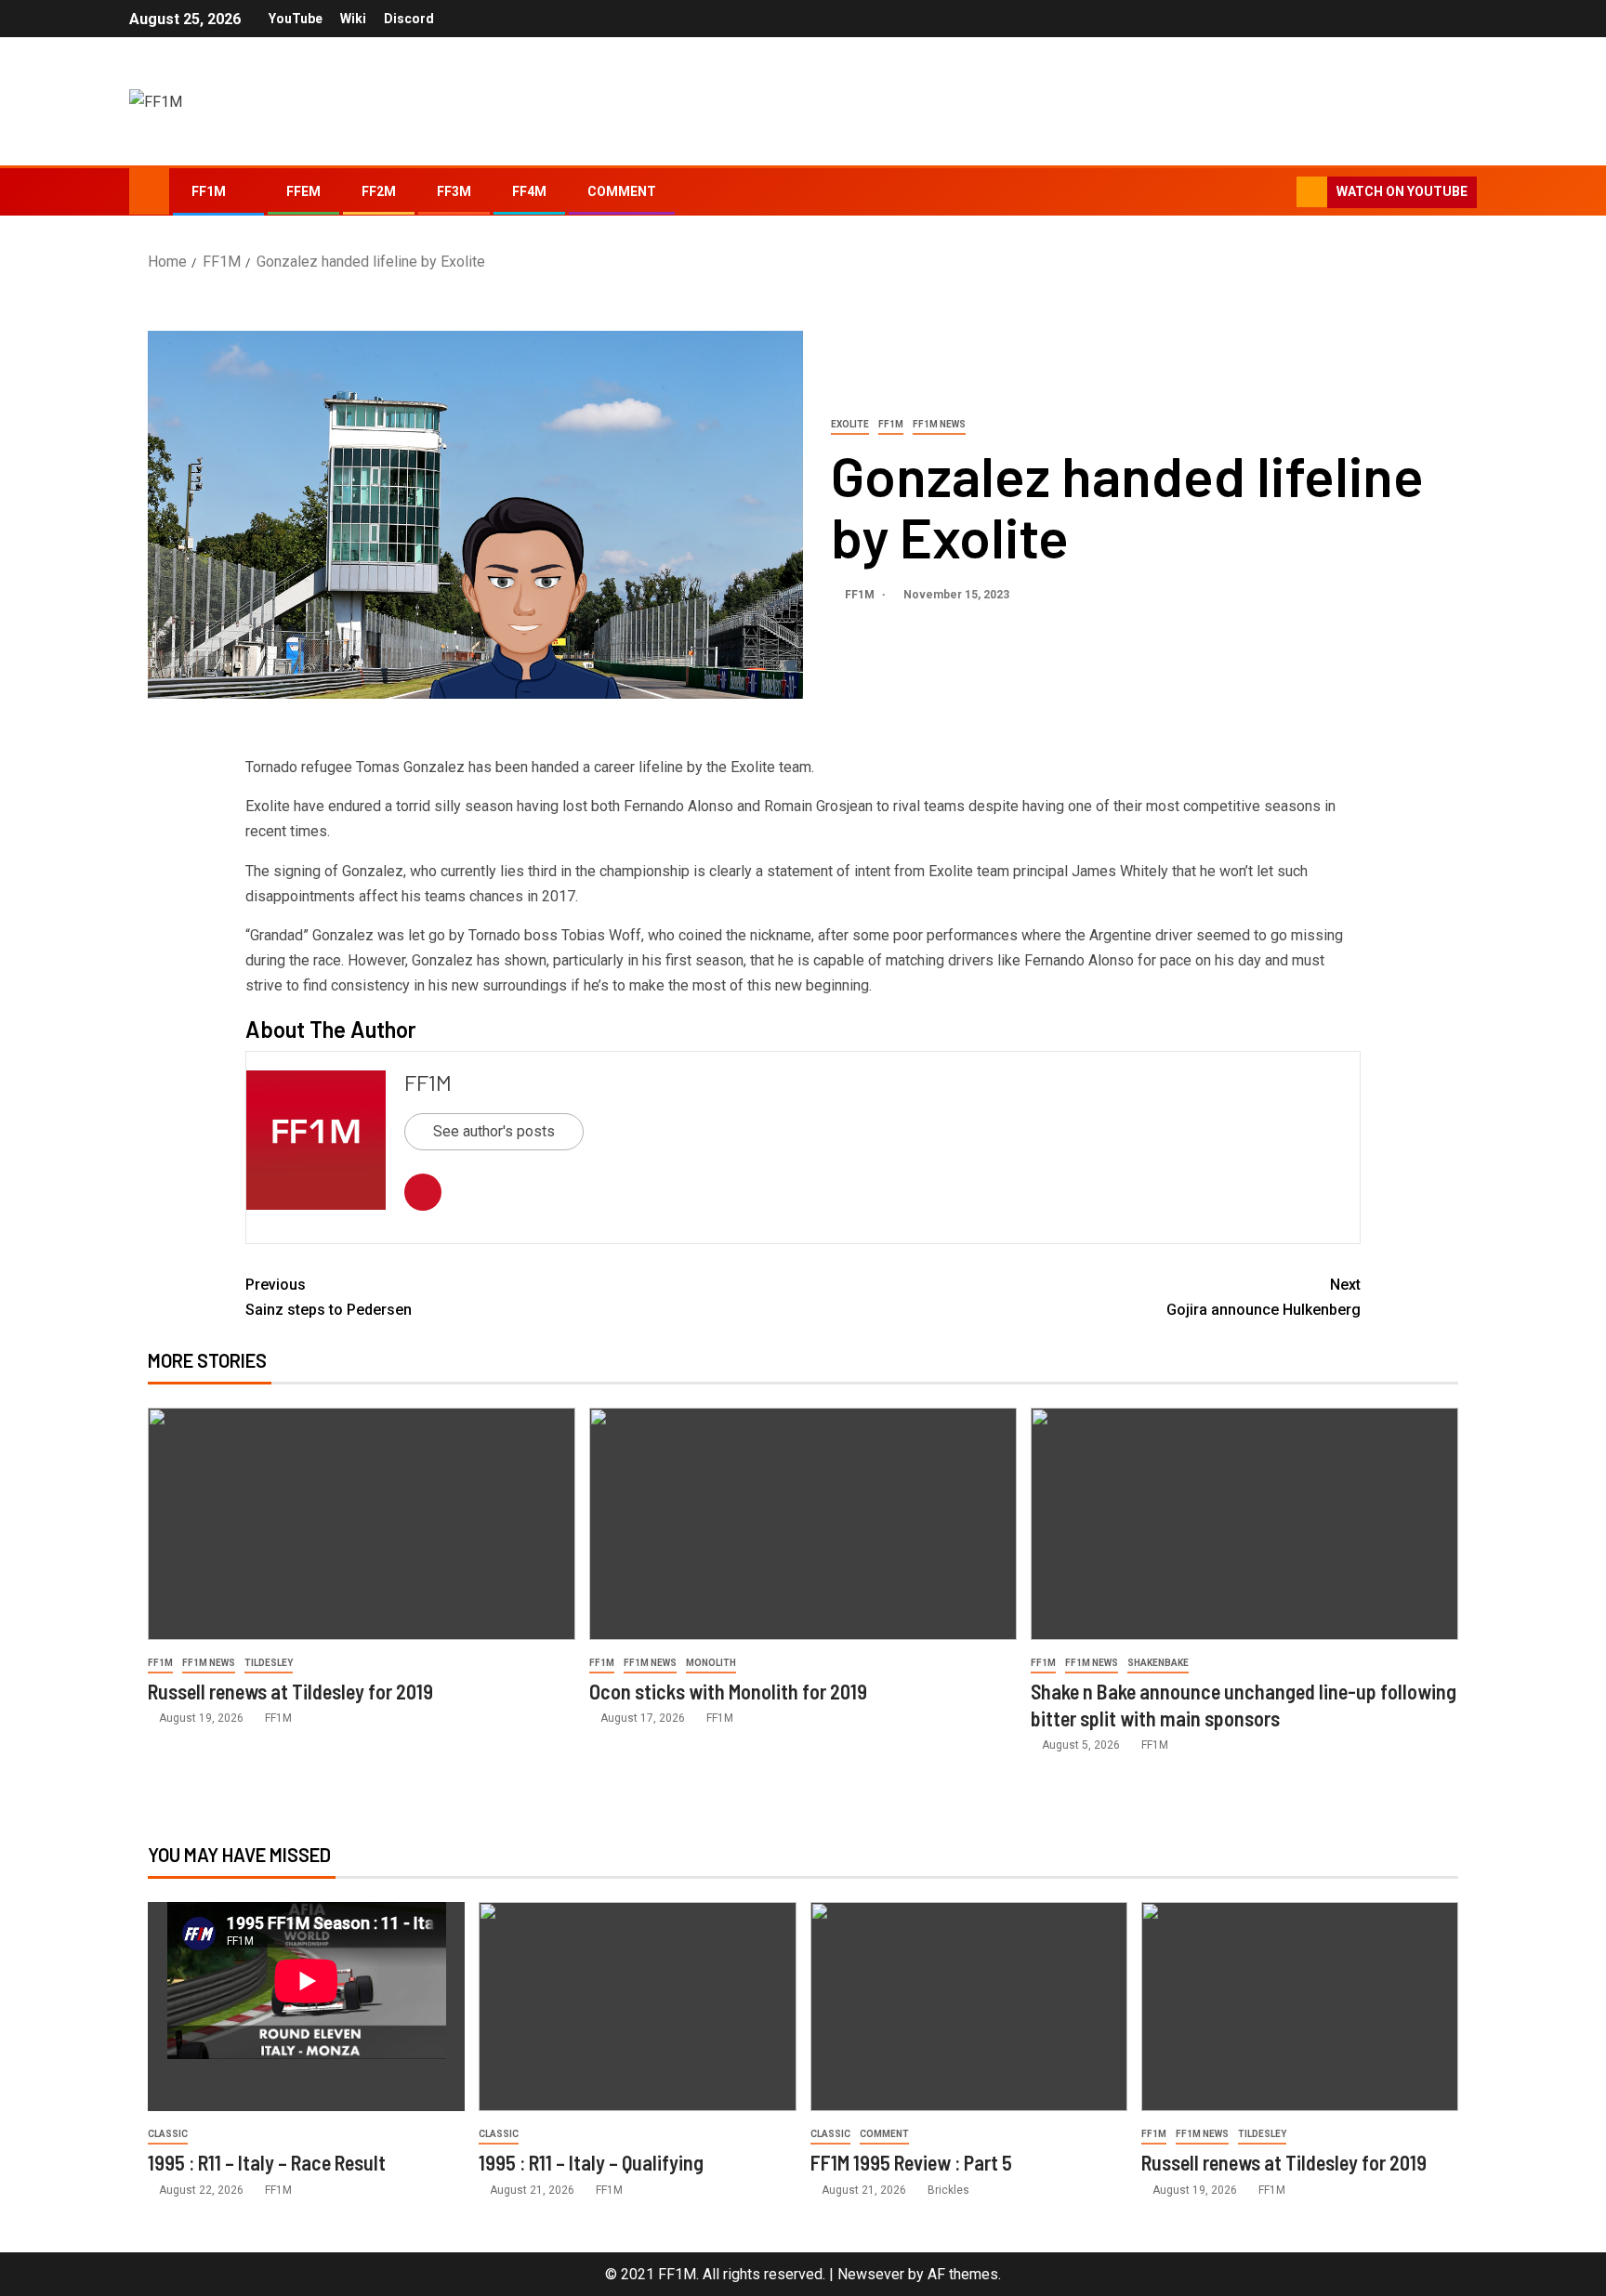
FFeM (303, 191)
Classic (168, 2134)
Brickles (948, 2190)
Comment (622, 191)
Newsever (871, 2274)
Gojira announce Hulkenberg (1264, 1297)
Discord (409, 19)
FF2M (379, 191)
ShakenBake (1158, 1663)
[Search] (1280, 192)
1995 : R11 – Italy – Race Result (267, 2162)
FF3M (454, 191)
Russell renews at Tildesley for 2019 (290, 1691)
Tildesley (269, 1663)
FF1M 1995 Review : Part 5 (911, 2162)
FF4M (529, 191)
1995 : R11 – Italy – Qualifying (591, 2162)
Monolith (711, 1663)
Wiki (353, 19)
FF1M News (939, 424)
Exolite (850, 424)
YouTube (296, 19)
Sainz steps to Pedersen (329, 1297)
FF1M (209, 191)
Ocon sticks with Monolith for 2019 (728, 1691)
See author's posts (494, 1131)
